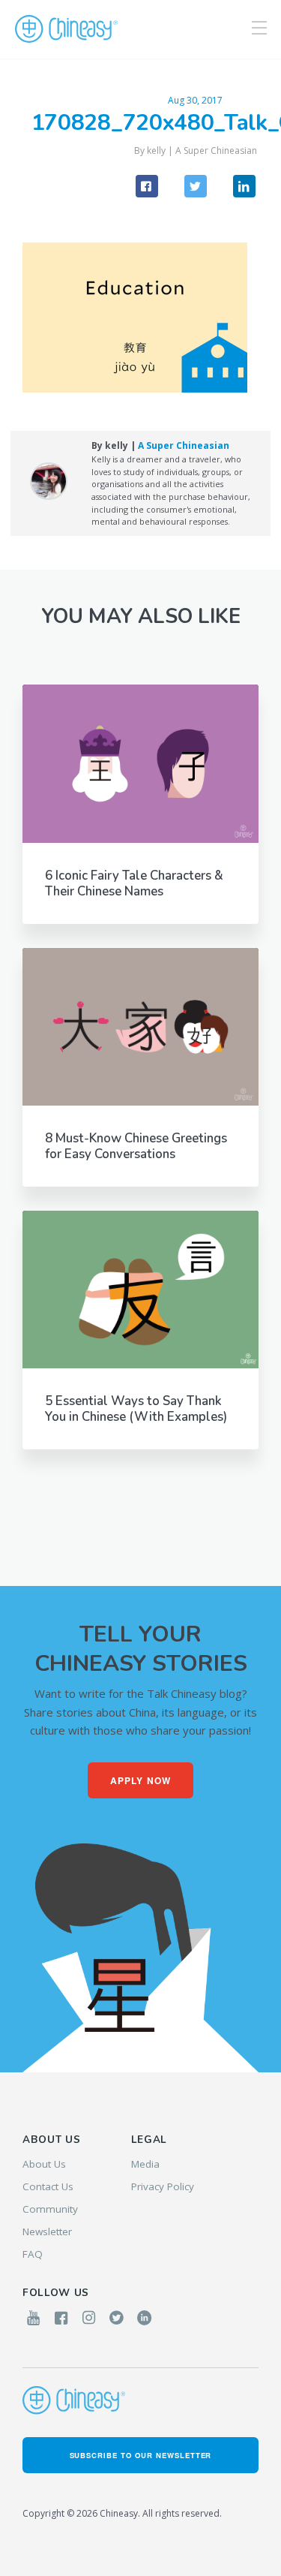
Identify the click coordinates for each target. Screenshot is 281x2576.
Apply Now (141, 1780)
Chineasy (66, 29)
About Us (44, 2164)
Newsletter (47, 2231)
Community (50, 2209)
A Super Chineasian (216, 150)
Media (145, 2164)
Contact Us (48, 2186)
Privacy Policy (163, 2186)
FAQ (33, 2254)
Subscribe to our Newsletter (141, 2455)
